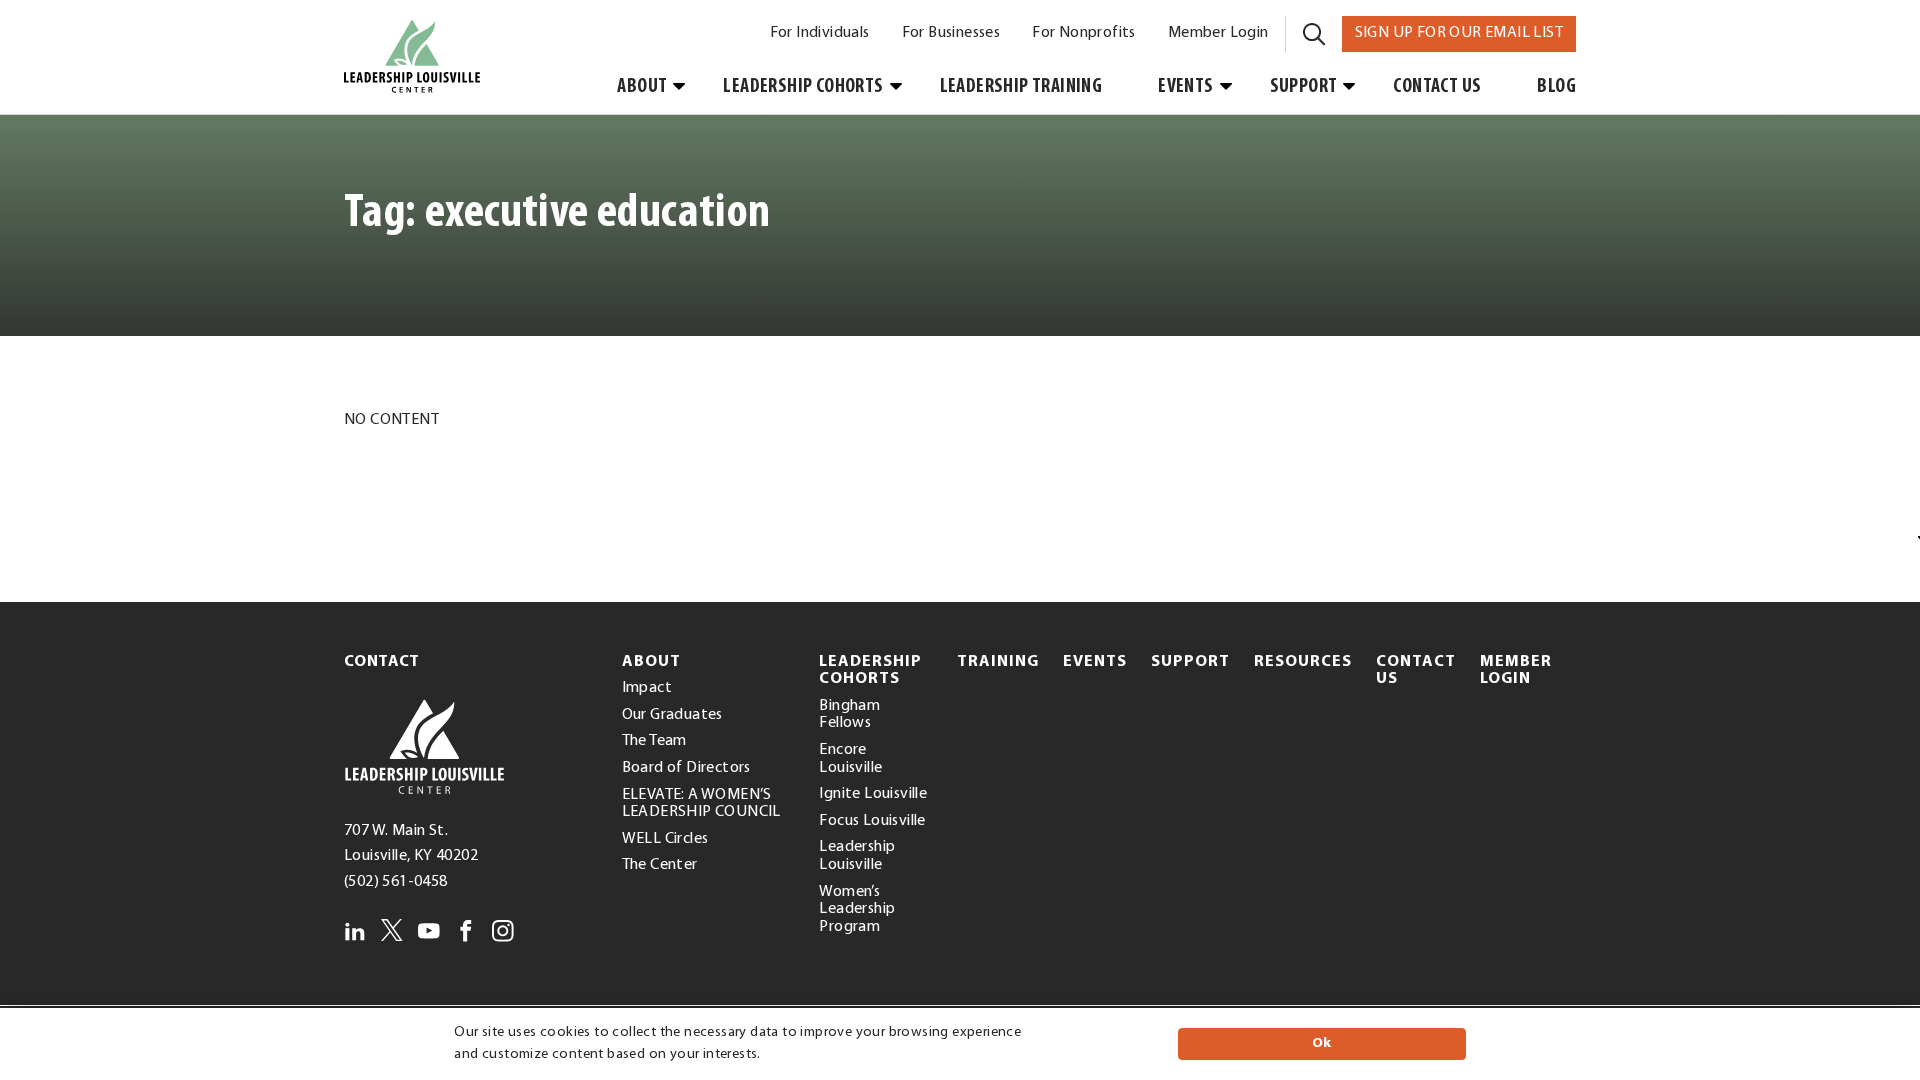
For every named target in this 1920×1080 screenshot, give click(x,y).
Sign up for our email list (1465, 32)
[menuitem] (820, 34)
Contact (382, 662)
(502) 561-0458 (396, 882)
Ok (1322, 1043)
